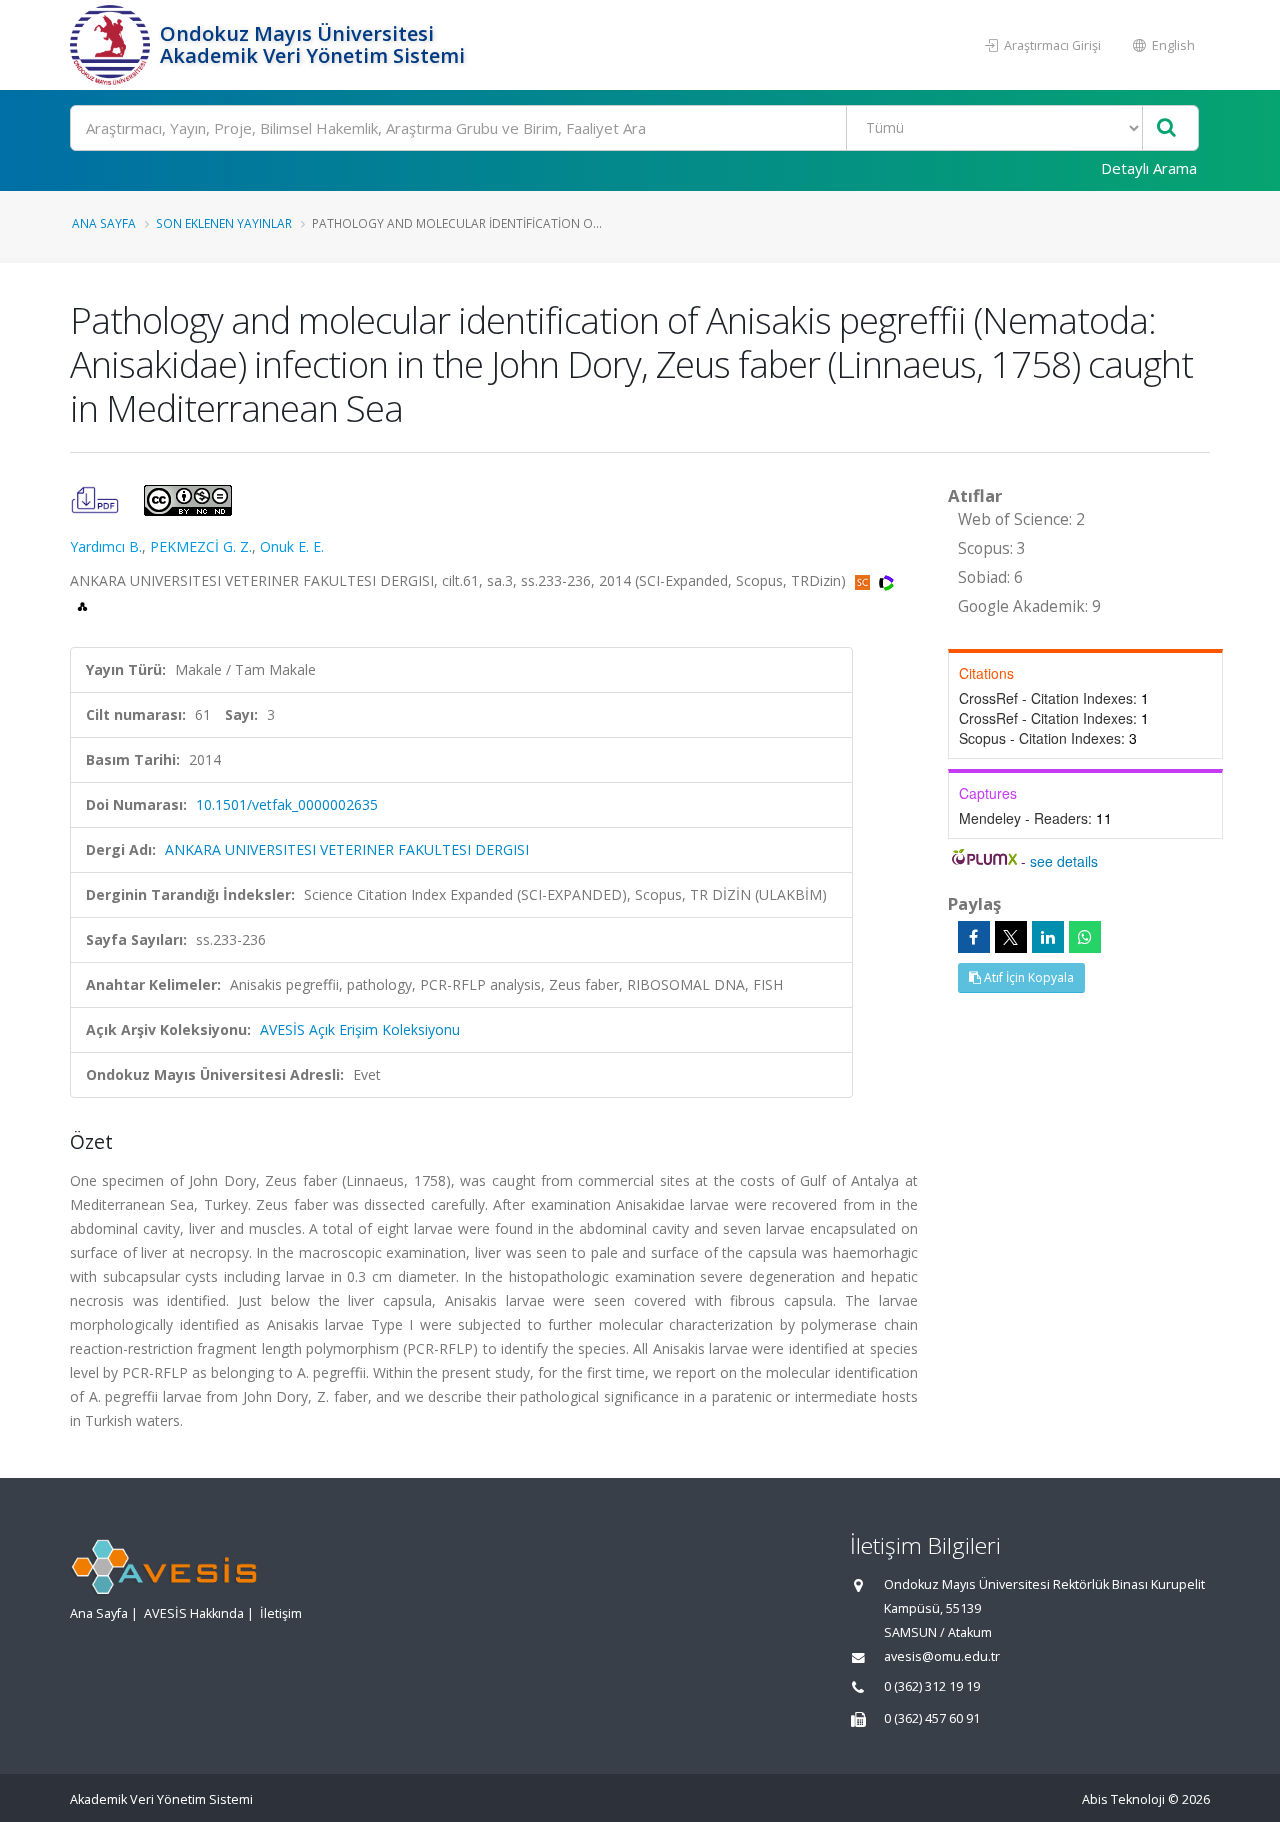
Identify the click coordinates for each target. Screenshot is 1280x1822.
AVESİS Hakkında (194, 1613)
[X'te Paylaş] (1011, 937)
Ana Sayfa (104, 223)
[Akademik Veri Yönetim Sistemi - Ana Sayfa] (112, 45)
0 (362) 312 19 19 (932, 1686)
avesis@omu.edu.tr (942, 1656)
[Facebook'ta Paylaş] (974, 937)
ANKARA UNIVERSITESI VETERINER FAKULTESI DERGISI (347, 849)
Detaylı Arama (1149, 168)
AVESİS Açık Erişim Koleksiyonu (360, 1029)
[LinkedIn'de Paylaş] (1048, 937)
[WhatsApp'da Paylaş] (1085, 937)
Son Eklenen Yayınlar (224, 223)
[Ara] (1166, 128)
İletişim (281, 1613)
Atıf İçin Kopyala (1027, 977)
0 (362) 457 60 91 (932, 1718)
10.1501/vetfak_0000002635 (287, 804)
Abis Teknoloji (1123, 1799)
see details (1064, 861)
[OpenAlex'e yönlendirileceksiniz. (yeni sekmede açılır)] (82, 604)
